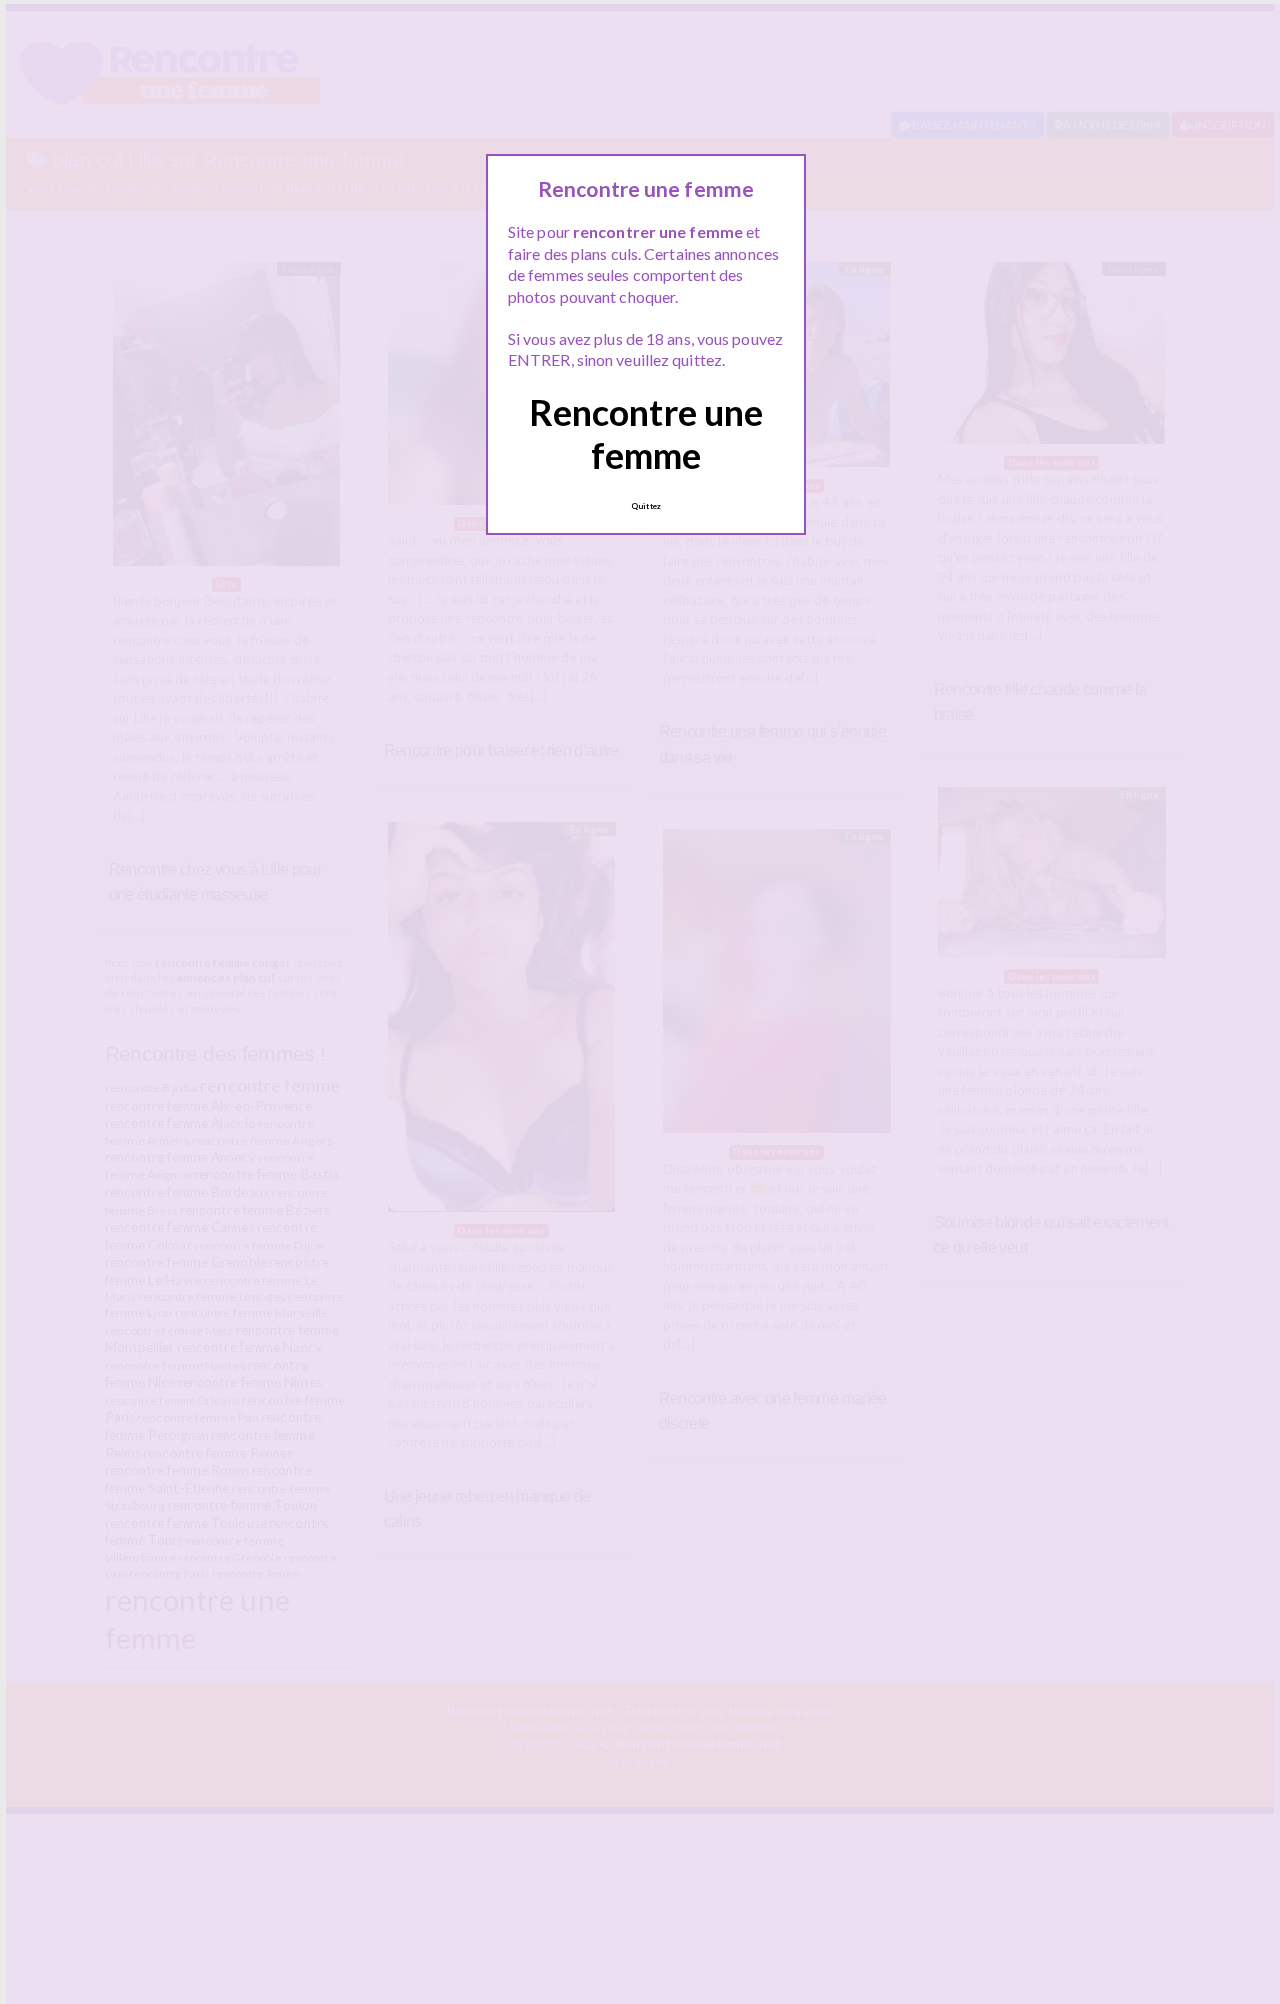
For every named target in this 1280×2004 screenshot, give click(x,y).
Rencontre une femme (646, 433)
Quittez (646, 506)
